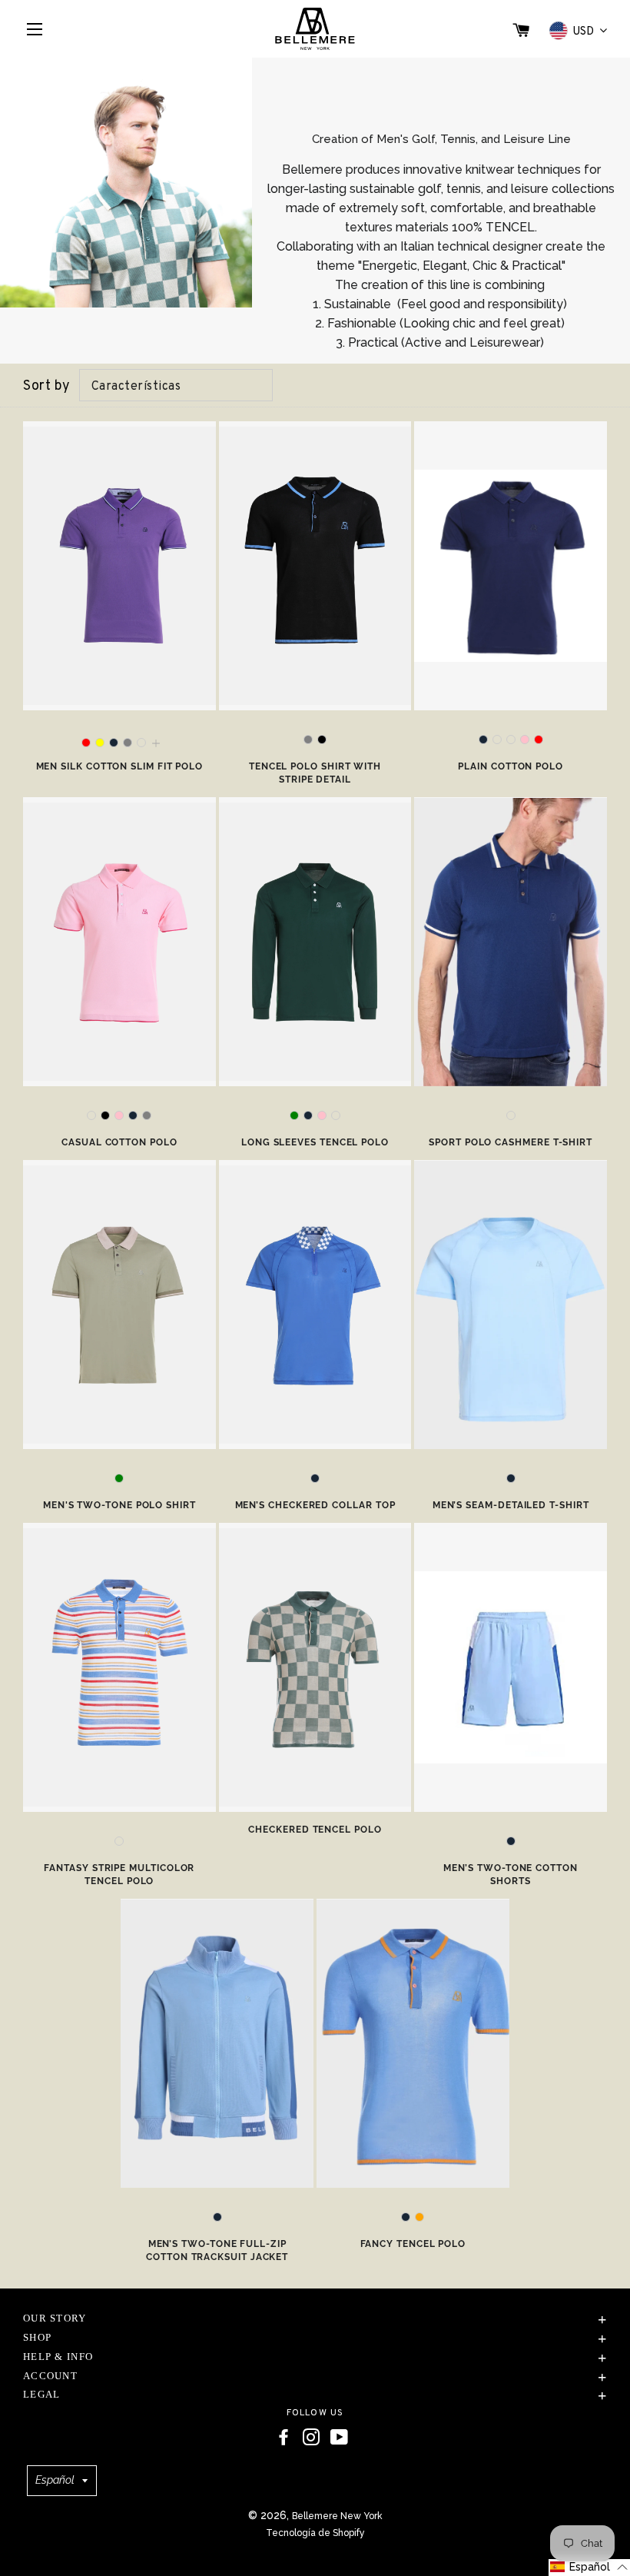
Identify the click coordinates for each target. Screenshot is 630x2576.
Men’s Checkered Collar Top (315, 1505)
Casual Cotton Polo (119, 1142)
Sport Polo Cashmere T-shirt (511, 1142)
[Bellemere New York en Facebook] (283, 2438)
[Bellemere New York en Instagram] (311, 2438)
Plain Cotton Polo (511, 766)
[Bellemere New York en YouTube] (339, 2438)
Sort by (47, 386)
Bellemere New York (337, 2516)
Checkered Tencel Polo (315, 1830)
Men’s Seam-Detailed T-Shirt (511, 1505)
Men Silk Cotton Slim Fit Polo (120, 766)
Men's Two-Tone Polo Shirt (119, 1505)
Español (55, 2480)
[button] (589, 2568)
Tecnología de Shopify (315, 2533)
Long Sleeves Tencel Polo (315, 1142)
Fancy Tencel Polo (413, 2244)
